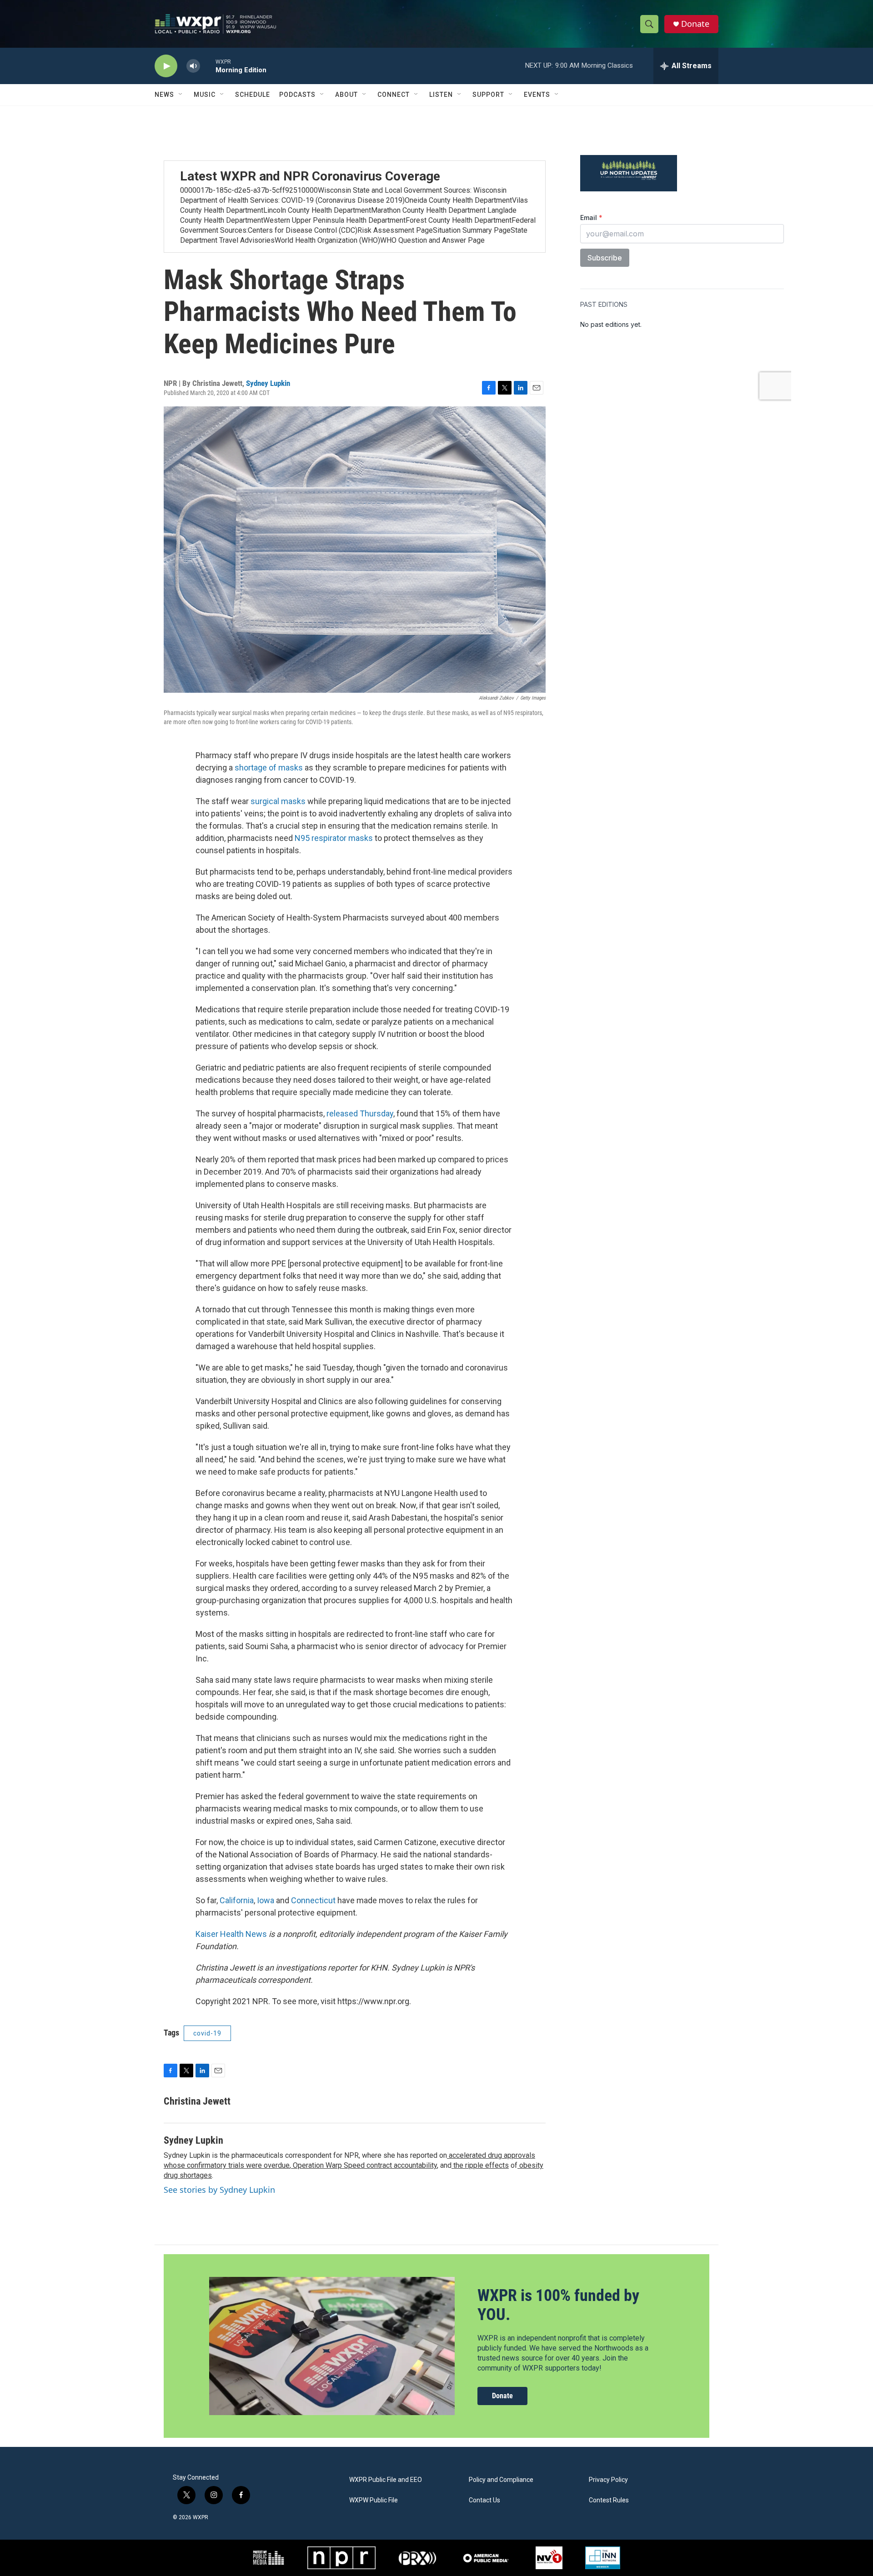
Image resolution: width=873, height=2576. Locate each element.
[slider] (208, 66)
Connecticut (314, 1900)
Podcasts (297, 95)
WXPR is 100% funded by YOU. (558, 2305)
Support (488, 95)
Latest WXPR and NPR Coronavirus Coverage (310, 176)
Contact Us (484, 2500)
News (164, 95)
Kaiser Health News (231, 1934)
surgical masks (278, 801)
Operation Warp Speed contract (341, 2165)
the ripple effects (480, 2165)
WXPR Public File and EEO (386, 2480)
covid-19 (207, 2033)
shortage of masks (269, 768)
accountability (414, 2165)
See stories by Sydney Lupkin (219, 2190)
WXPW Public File (374, 2500)
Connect (394, 95)
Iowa (266, 1900)
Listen (441, 95)
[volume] (193, 66)
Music (205, 95)
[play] (166, 66)
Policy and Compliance (501, 2480)
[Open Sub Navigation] (181, 95)
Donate (695, 24)
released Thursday (360, 1113)
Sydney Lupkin (268, 383)
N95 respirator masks (334, 838)
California (237, 1900)
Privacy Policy (608, 2480)
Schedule (253, 95)
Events (537, 95)
